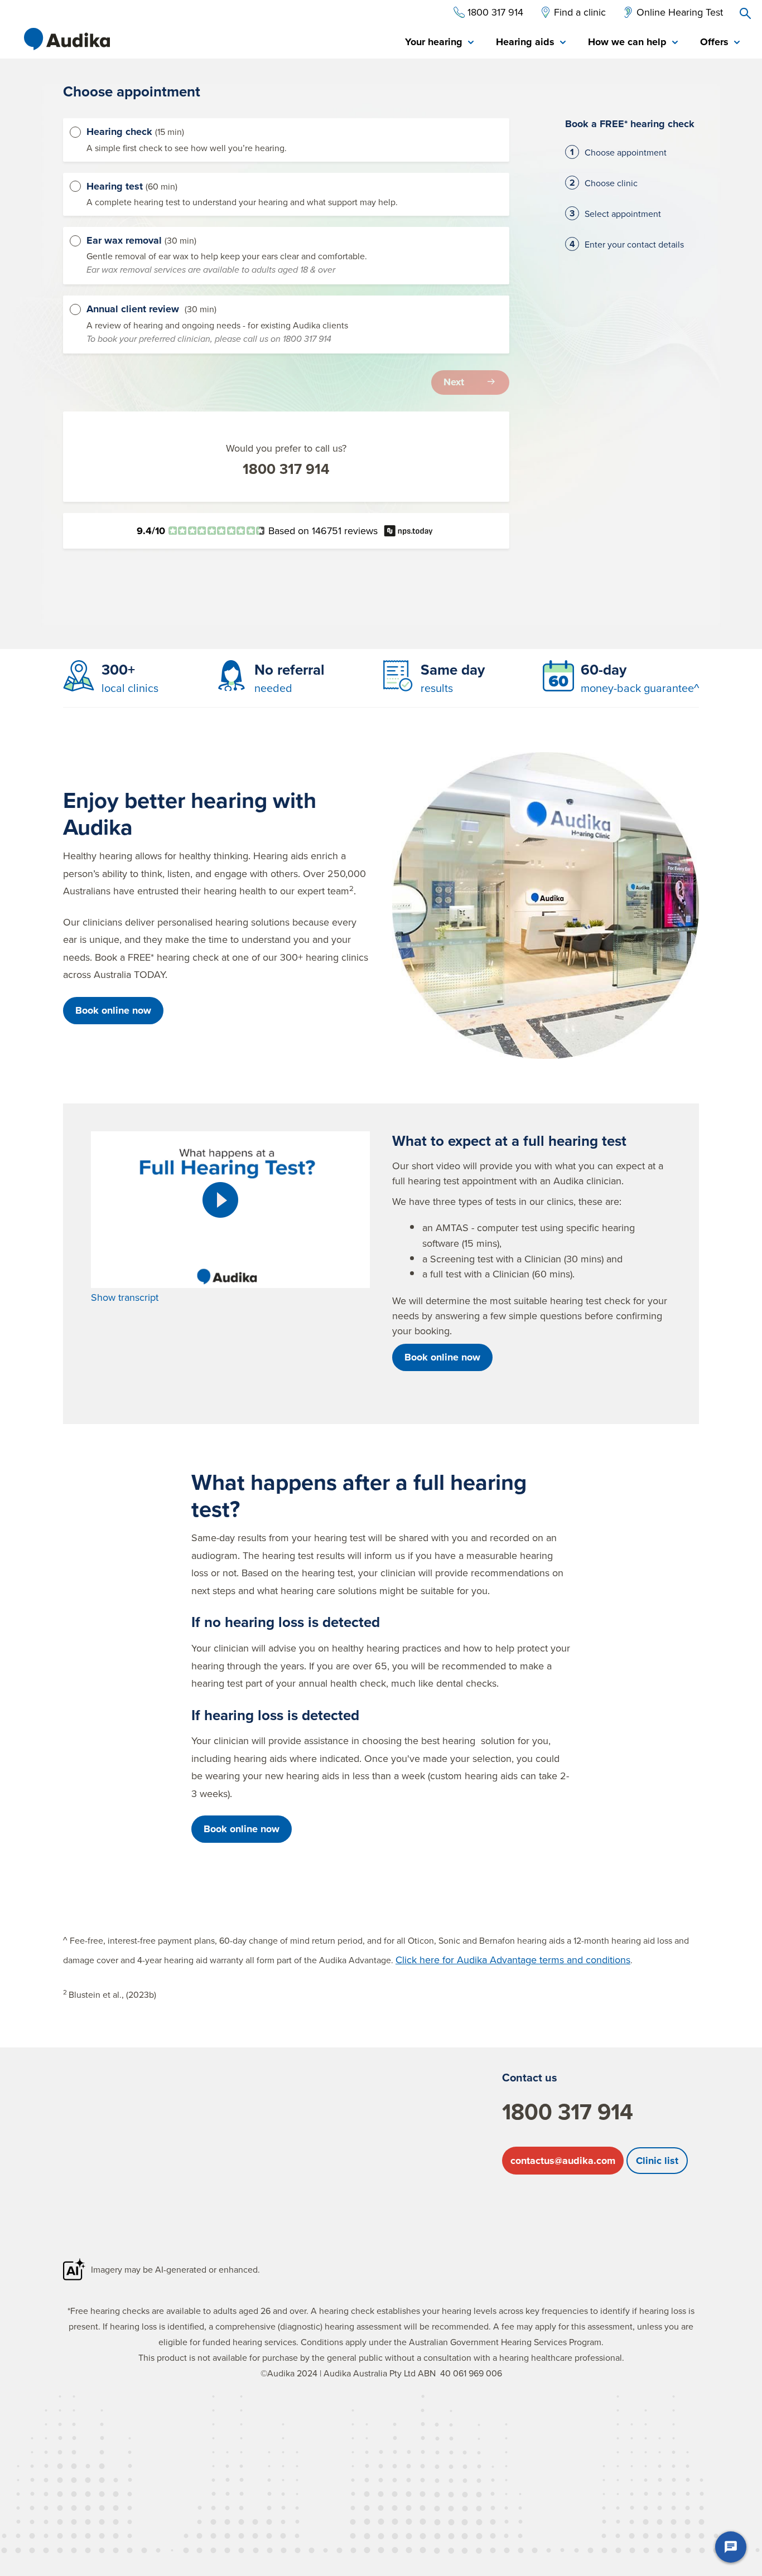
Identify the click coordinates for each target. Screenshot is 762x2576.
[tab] (439, 43)
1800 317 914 (286, 469)
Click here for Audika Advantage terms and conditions (513, 1960)
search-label (745, 13)
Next (454, 382)
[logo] (67, 39)
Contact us (530, 2077)
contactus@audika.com (563, 2161)
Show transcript (125, 1297)
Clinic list (657, 2161)
